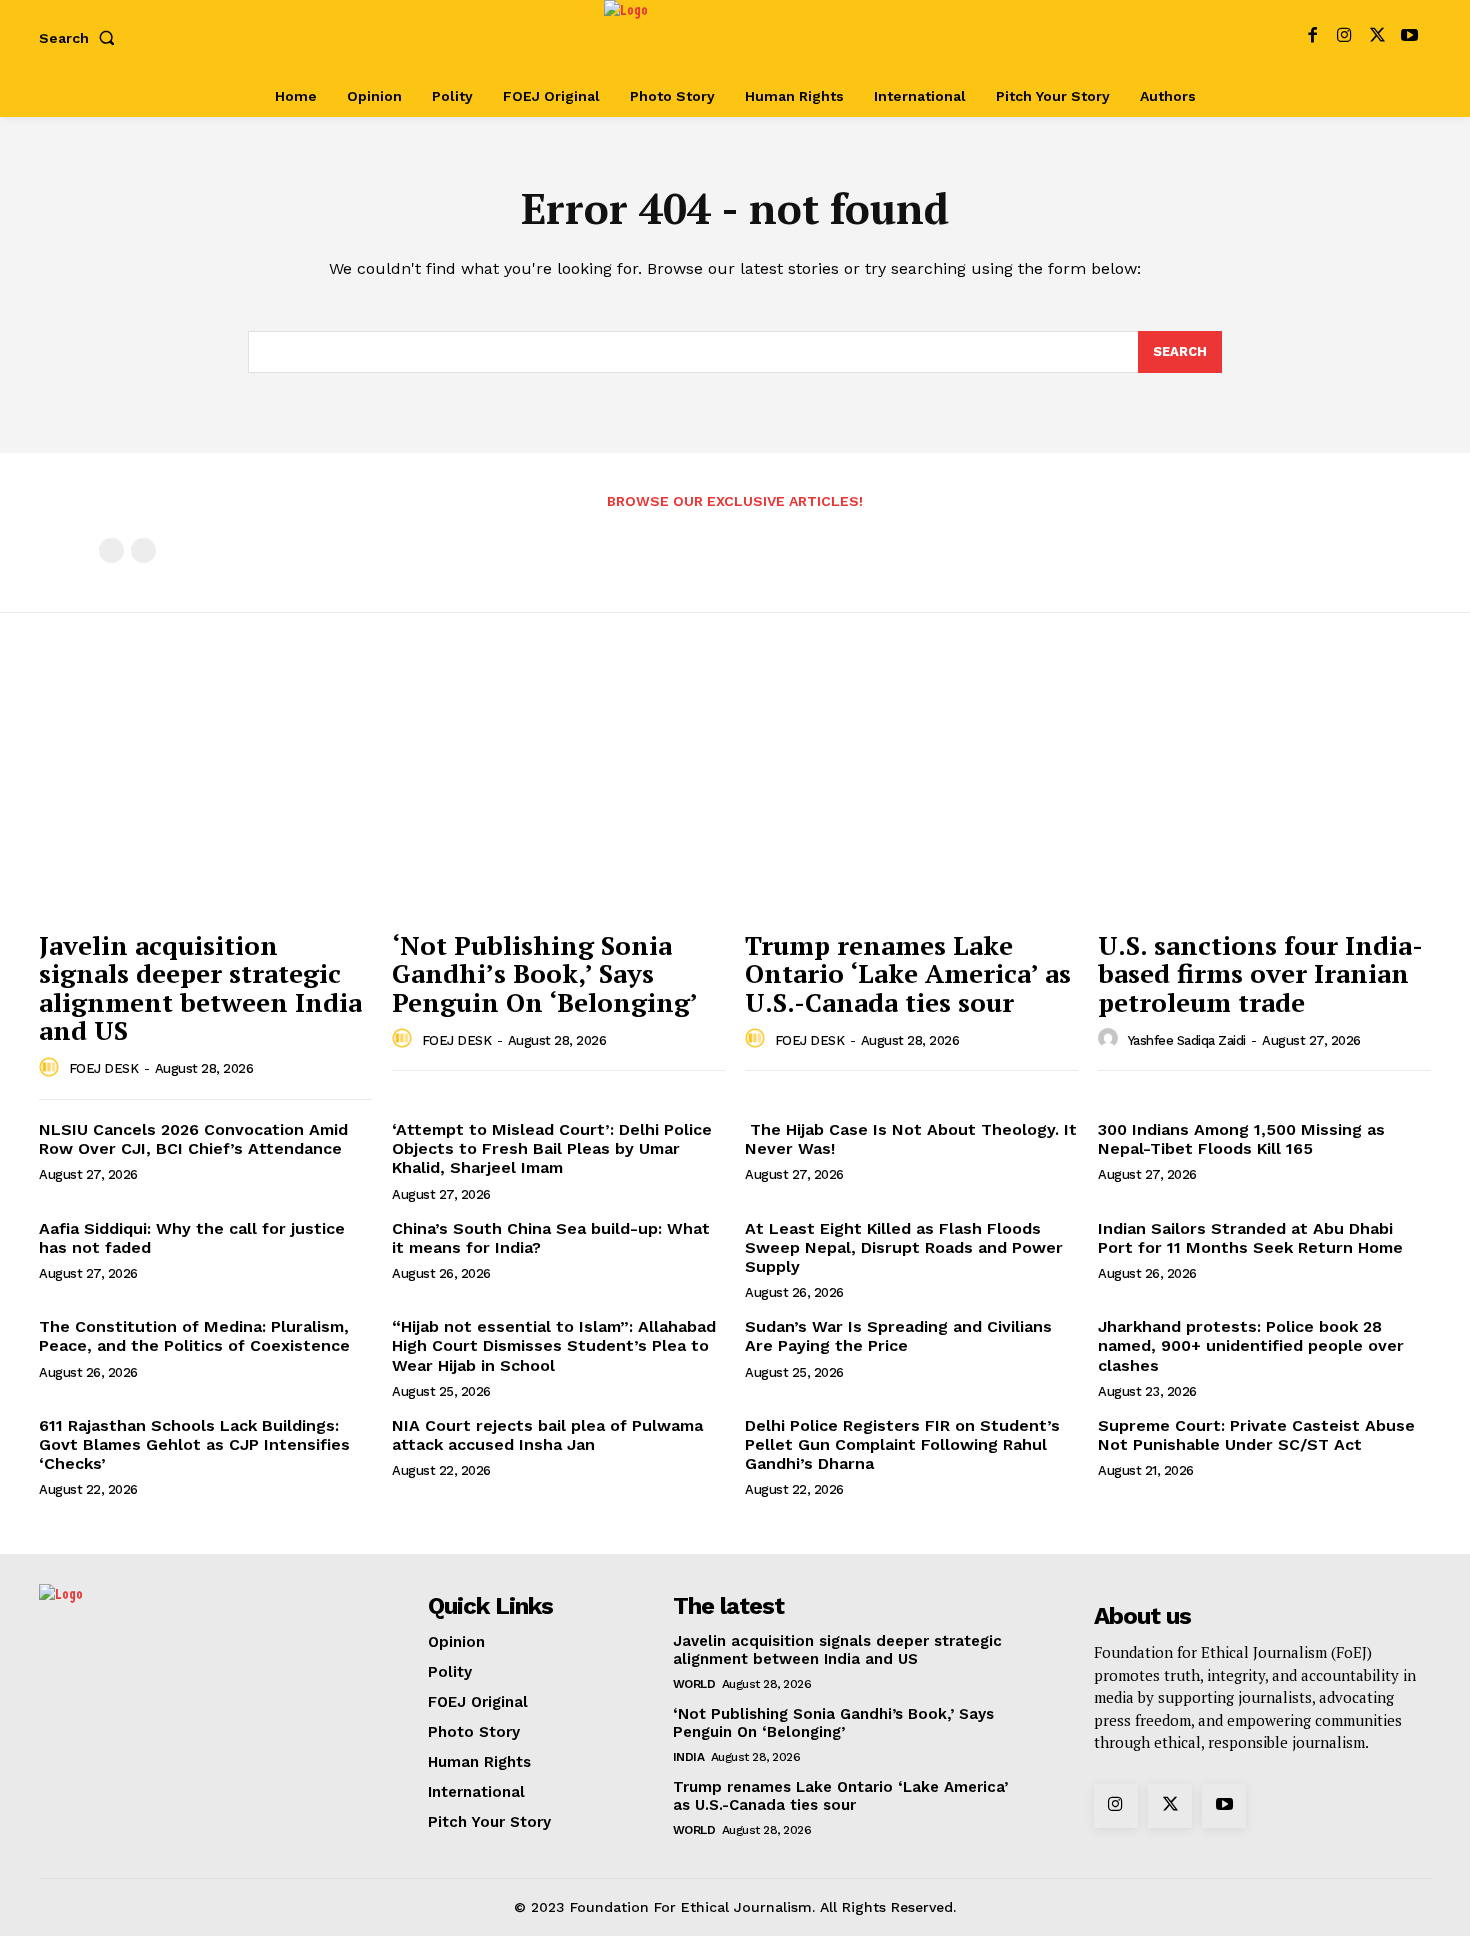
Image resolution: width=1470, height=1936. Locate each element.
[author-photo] (52, 1068)
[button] (81, 38)
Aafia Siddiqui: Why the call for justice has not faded (192, 1238)
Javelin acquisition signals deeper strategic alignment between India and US (200, 988)
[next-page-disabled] (143, 550)
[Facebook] (1312, 37)
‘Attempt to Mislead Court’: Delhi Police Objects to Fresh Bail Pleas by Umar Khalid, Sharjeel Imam (552, 1148)
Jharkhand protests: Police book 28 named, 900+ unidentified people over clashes (1251, 1345)
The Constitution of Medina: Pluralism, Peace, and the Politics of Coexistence (197, 1336)
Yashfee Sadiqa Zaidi (1187, 1040)
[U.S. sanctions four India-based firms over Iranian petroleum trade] (1264, 794)
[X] (1377, 37)
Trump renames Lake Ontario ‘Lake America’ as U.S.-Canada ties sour (908, 973)
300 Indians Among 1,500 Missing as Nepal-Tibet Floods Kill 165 (1241, 1139)
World (694, 1684)
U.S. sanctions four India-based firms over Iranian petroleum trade (1260, 973)
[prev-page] (111, 550)
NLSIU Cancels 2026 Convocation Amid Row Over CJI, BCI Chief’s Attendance (193, 1139)
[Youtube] (1409, 37)
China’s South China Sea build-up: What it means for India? (551, 1238)
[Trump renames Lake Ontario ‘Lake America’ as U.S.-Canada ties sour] (911, 794)
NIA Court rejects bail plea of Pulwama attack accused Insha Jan (547, 1435)
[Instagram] (1344, 37)
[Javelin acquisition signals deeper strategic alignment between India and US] (205, 794)
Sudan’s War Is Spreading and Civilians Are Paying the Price (898, 1336)
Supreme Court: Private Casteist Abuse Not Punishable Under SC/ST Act (1256, 1435)
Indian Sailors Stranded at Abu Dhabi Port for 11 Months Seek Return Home (1250, 1238)
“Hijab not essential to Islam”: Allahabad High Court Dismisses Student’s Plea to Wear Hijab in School (554, 1345)
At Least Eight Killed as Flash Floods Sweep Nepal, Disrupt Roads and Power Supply (904, 1247)
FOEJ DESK (104, 1068)
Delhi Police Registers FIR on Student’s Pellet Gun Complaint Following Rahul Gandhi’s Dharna (902, 1444)
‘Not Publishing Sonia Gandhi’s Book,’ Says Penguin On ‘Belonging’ (545, 973)
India (689, 1757)
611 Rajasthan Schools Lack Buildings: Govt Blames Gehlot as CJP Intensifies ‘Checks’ (194, 1444)
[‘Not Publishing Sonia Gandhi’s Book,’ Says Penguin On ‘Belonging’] (558, 794)
